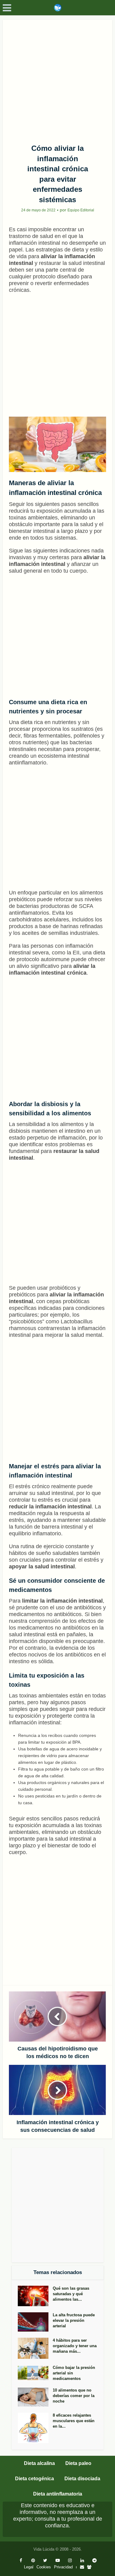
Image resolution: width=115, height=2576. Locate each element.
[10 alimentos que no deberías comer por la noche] (35, 2397)
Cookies (44, 2567)
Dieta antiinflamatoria (58, 2494)
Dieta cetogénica (34, 2479)
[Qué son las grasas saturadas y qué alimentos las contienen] (35, 2296)
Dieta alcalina (39, 2463)
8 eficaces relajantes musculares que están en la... (74, 2421)
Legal (29, 2567)
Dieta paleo (78, 2463)
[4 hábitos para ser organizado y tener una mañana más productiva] (35, 2348)
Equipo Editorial (81, 210)
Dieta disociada (82, 2479)
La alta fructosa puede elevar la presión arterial (74, 2320)
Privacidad (63, 2567)
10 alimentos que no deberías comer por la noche (74, 2396)
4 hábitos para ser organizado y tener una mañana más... (75, 2346)
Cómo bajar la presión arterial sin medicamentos (74, 2373)
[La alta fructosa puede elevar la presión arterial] (35, 2322)
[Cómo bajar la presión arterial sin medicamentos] (35, 2373)
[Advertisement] (57, 80)
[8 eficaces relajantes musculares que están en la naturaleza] (35, 2428)
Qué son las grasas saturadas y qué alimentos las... (71, 2294)
